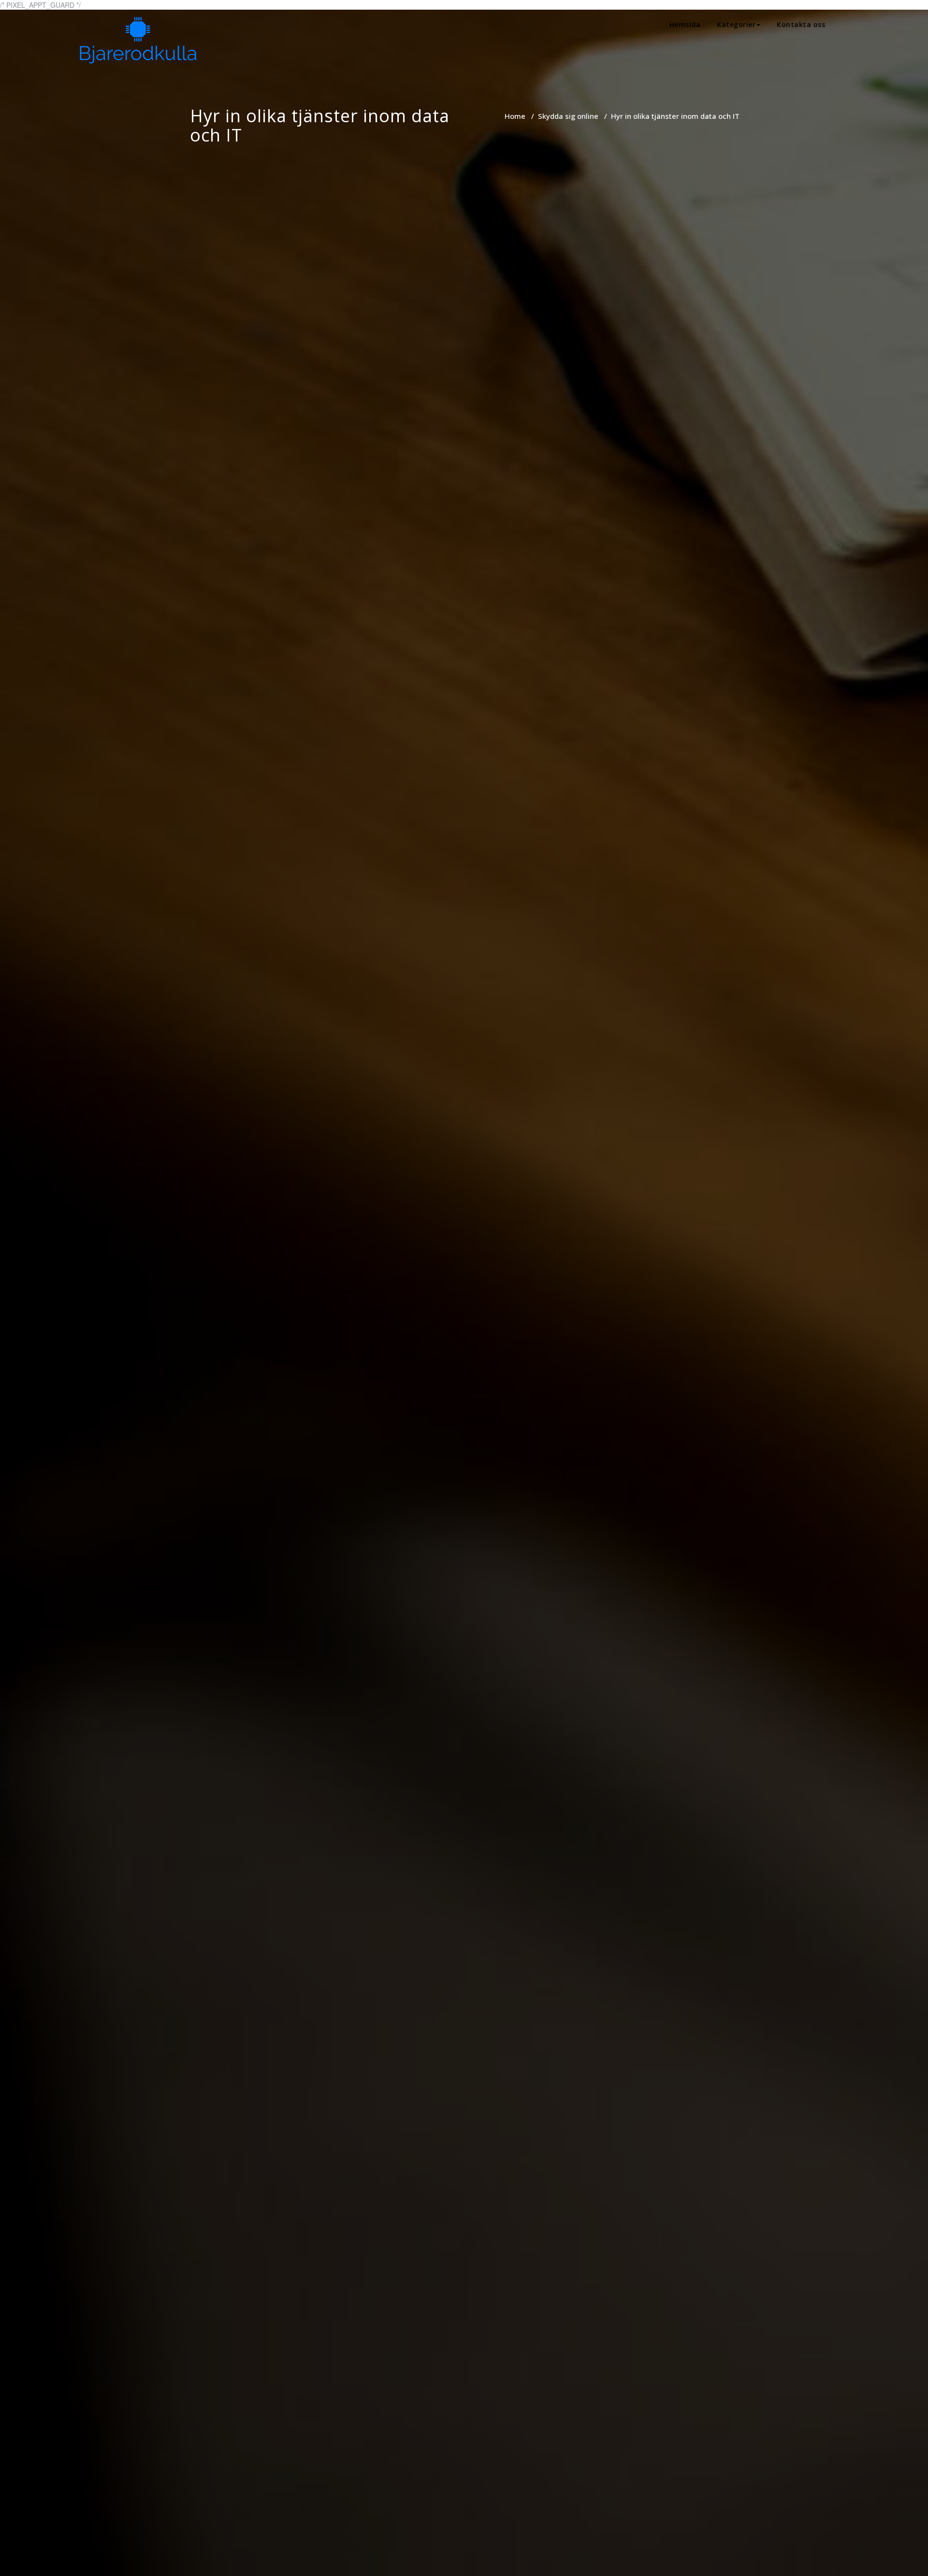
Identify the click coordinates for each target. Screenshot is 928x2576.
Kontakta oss (801, 24)
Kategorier (736, 24)
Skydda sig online (568, 116)
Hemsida (685, 24)
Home (515, 116)
